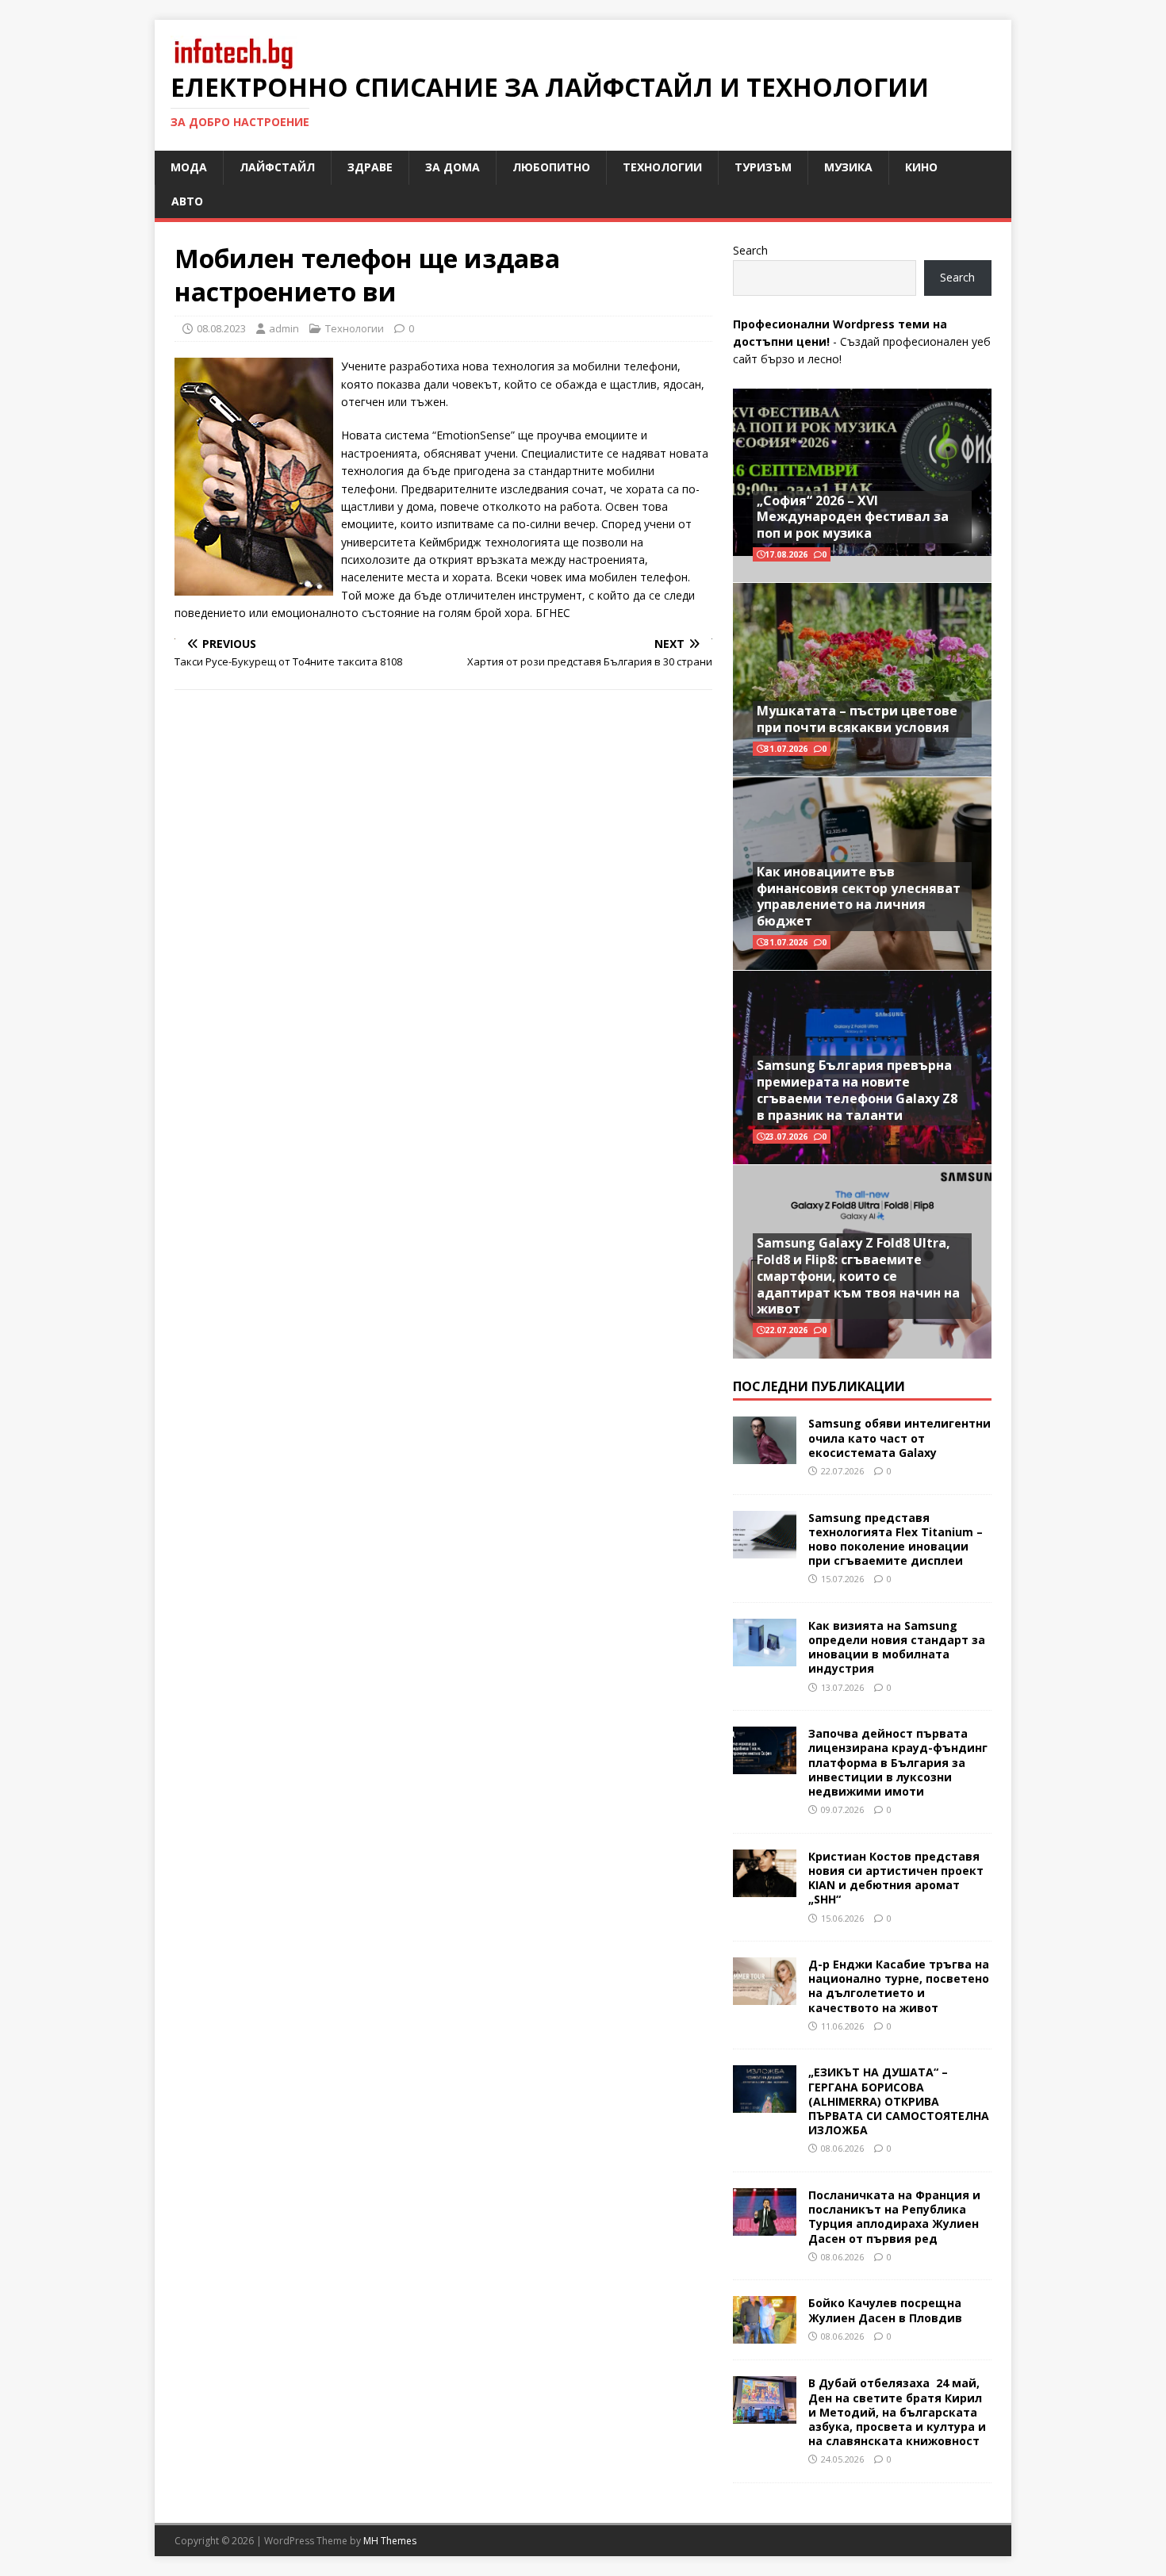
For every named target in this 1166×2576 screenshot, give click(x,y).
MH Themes (390, 2541)
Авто (187, 201)
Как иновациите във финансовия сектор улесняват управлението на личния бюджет (859, 896)
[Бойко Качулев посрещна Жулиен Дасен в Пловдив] (765, 2334)
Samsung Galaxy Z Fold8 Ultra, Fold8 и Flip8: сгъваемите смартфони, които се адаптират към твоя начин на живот (858, 1276)
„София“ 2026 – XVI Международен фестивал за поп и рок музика (853, 517)
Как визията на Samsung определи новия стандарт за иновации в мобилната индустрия (897, 1647)
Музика (848, 167)
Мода (189, 167)
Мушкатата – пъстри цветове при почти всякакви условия (857, 719)
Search (750, 250)
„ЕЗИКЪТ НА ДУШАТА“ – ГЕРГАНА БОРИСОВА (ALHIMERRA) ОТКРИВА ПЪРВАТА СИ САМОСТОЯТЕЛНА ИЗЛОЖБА (899, 2101)
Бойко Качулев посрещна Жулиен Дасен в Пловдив (885, 2310)
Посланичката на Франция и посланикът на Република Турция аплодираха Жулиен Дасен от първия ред (894, 2217)
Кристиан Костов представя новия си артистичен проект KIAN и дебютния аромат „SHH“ (896, 1878)
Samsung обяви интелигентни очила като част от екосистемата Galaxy (899, 1437)
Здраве (370, 167)
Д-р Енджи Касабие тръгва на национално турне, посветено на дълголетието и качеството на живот (899, 1986)
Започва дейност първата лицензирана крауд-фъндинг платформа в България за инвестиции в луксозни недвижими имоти (898, 1762)
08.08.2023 (221, 328)
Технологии (662, 167)
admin (284, 328)
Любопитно (551, 167)
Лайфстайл (277, 167)
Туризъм (763, 167)
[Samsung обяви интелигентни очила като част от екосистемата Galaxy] (765, 1455)
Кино (921, 167)
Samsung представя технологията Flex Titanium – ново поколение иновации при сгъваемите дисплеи (896, 1539)
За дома (453, 167)
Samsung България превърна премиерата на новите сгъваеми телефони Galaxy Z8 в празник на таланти (857, 1090)
